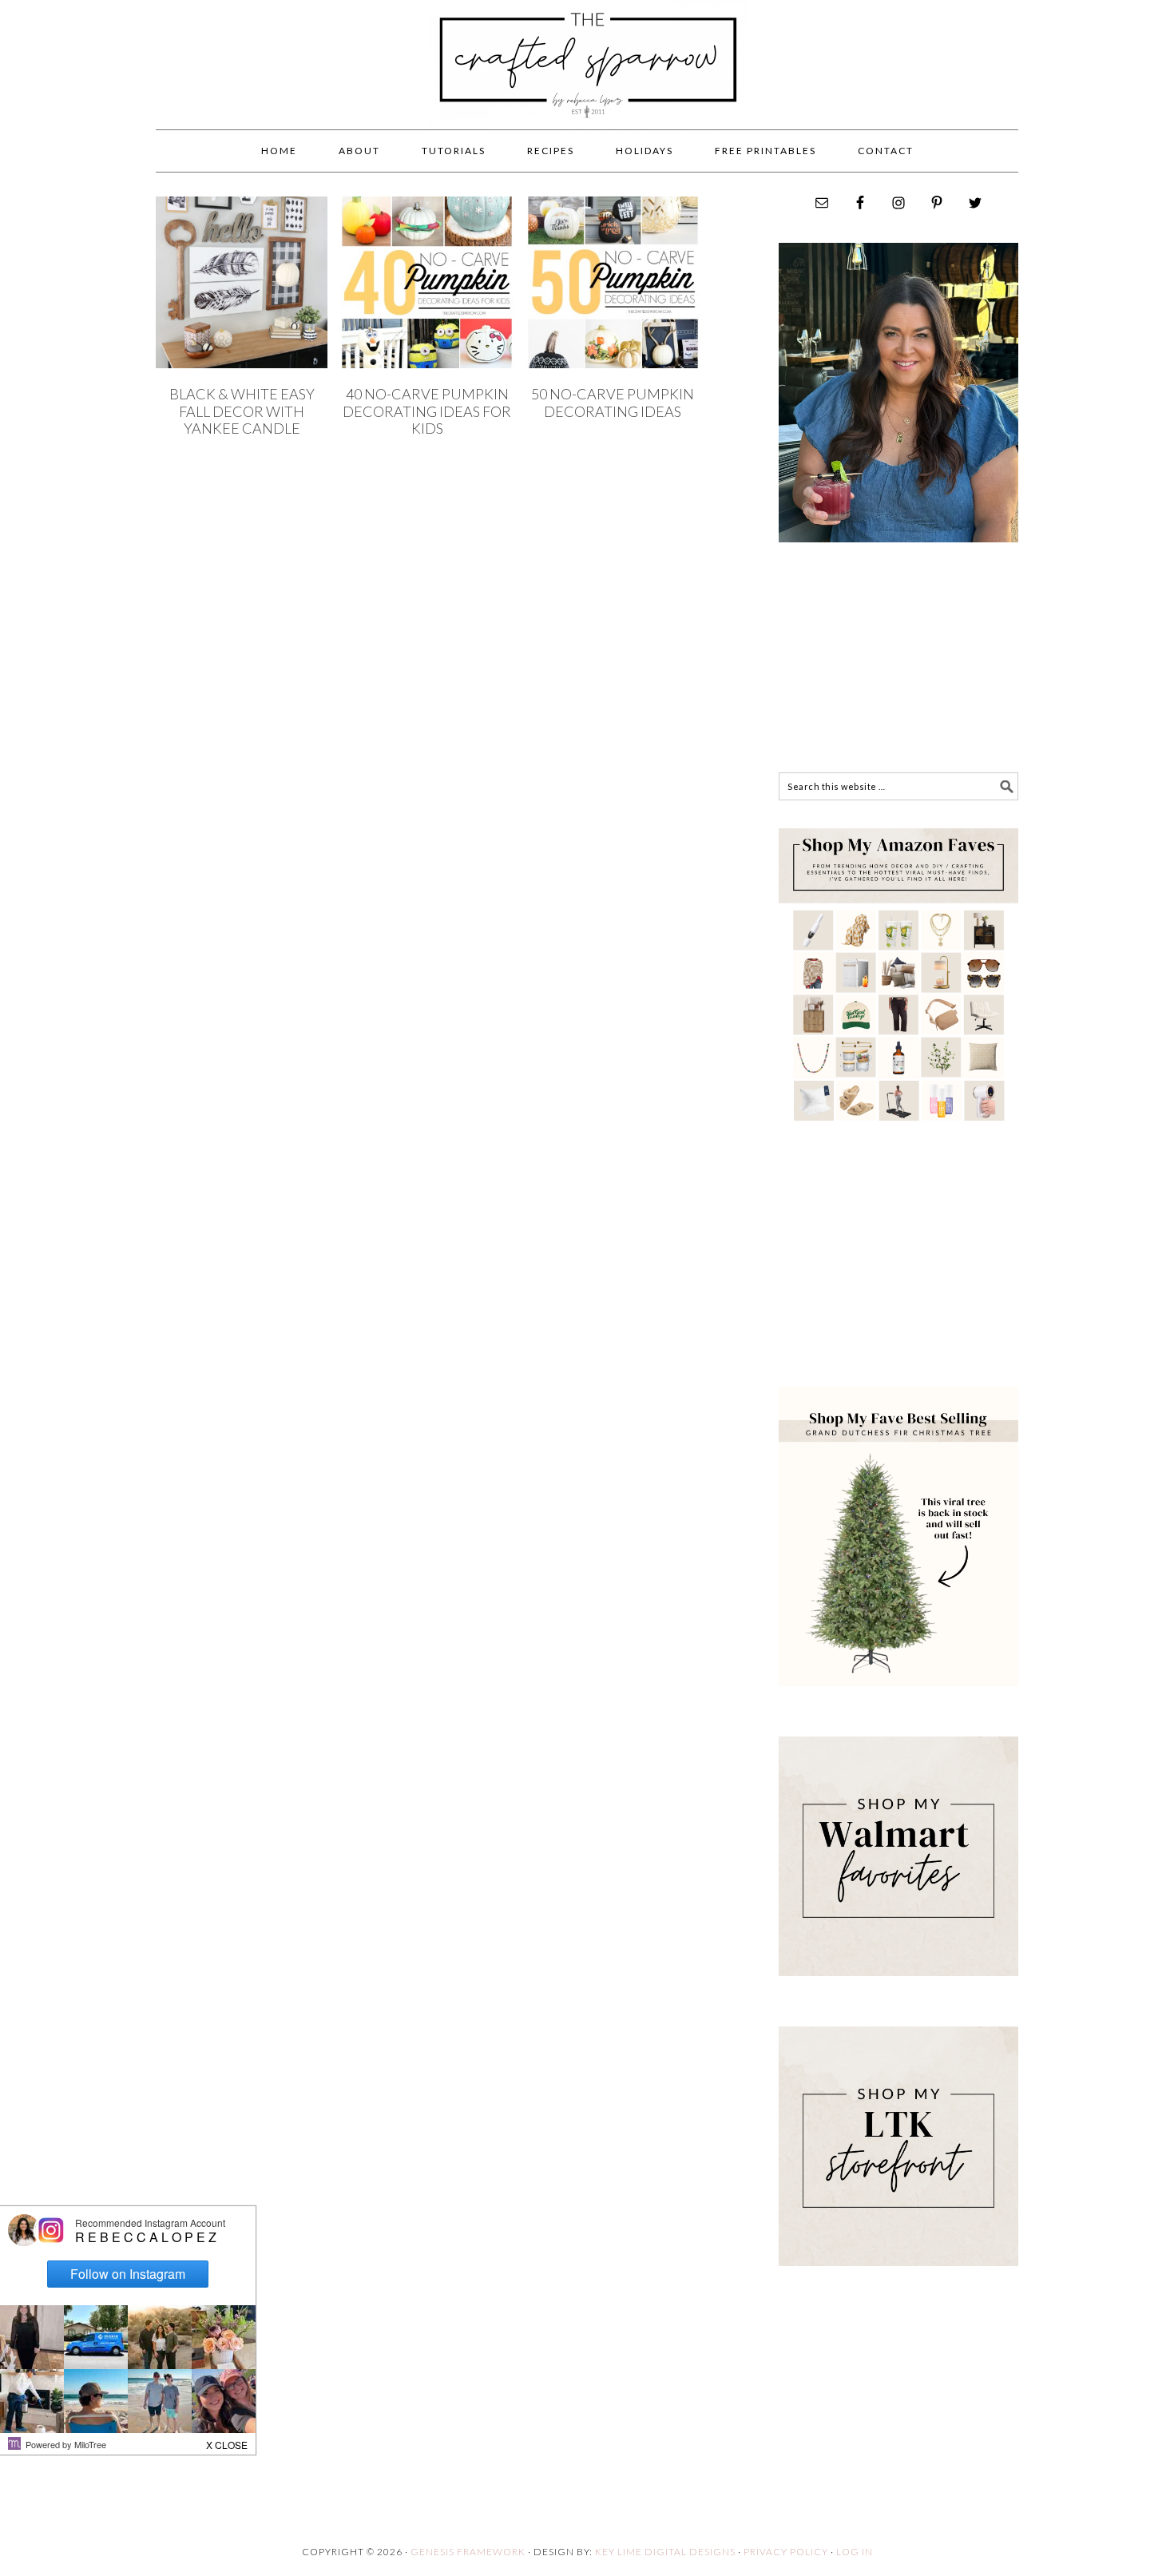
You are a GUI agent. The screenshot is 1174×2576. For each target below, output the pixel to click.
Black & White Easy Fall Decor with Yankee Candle (242, 411)
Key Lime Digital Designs (666, 2552)
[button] (228, 2441)
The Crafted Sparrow (587, 81)
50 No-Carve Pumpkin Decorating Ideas (613, 403)
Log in (855, 2552)
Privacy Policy (786, 2552)
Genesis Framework (468, 2552)
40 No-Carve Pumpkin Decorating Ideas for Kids (427, 411)
